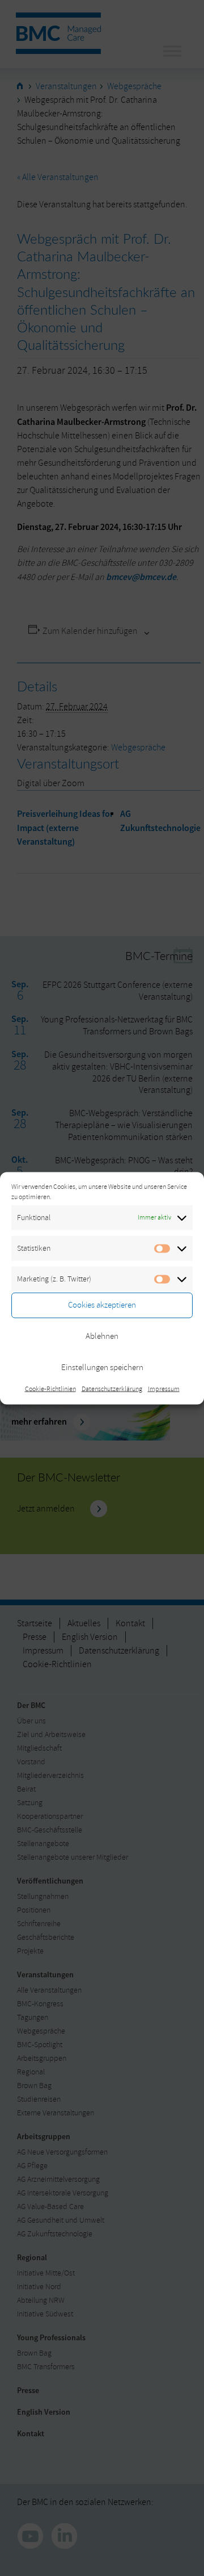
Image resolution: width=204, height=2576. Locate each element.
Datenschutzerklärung (112, 1389)
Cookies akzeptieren (102, 1305)
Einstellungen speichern (102, 1368)
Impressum (164, 1389)
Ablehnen (102, 1336)
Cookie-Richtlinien (50, 1389)
